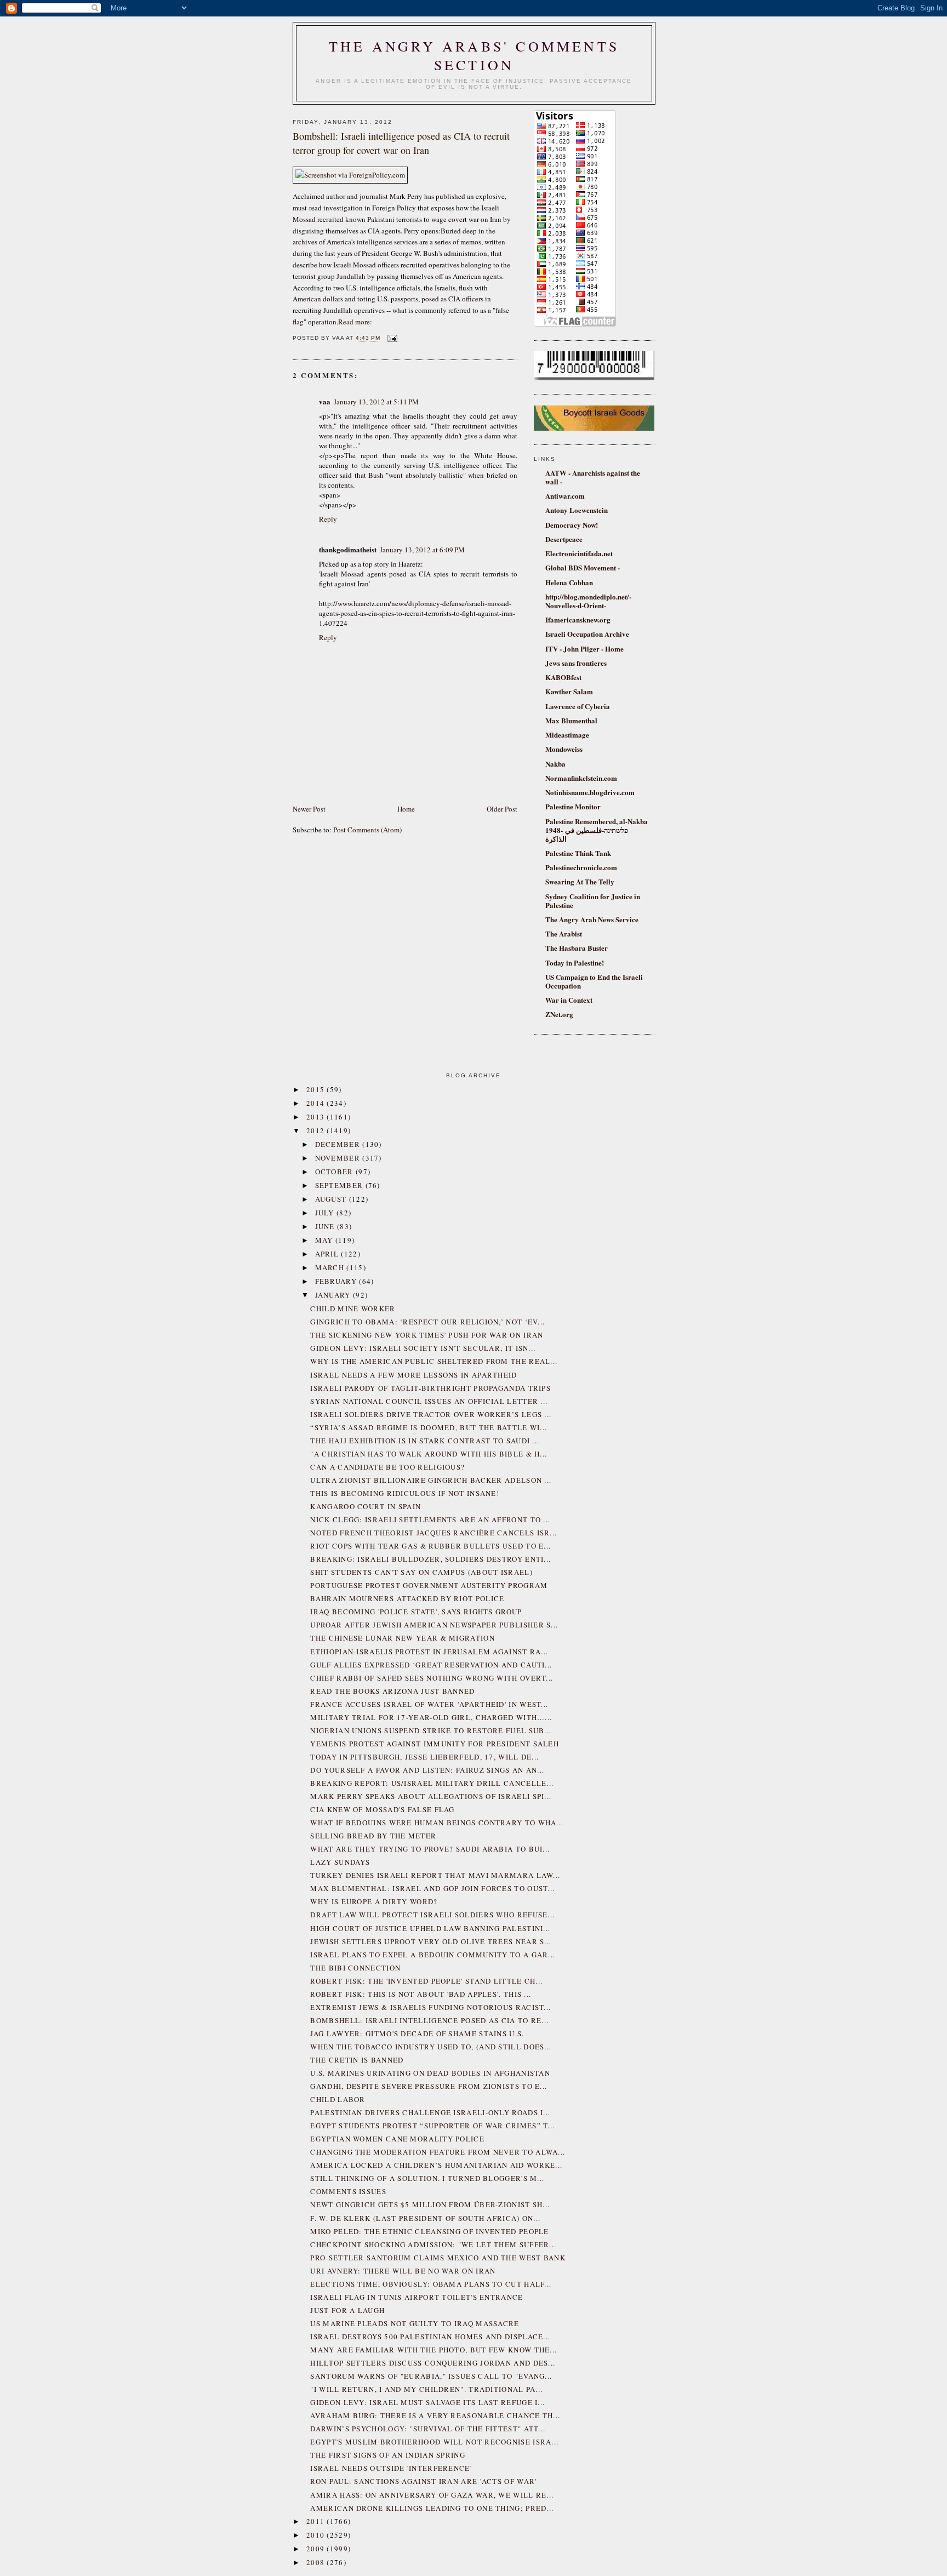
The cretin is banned (357, 2060)
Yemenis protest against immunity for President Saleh (435, 1744)
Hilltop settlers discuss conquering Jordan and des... (433, 2363)
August (332, 1199)
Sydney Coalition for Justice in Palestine (593, 901)
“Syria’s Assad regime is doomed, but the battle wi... (429, 1427)
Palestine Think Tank (578, 853)
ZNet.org (559, 1014)
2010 (317, 2535)
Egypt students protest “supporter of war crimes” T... (432, 2126)
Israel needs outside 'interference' (391, 2468)
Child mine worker (353, 1309)
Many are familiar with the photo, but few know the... (433, 2350)
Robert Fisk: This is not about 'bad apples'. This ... (421, 1994)
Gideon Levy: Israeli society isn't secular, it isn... (423, 1348)
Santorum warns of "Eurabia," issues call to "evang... (431, 2376)
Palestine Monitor (573, 806)
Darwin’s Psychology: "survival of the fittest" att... (428, 2429)
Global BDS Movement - (583, 567)
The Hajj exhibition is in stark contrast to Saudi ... (425, 1441)
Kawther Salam (569, 691)
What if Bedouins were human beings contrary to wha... (437, 1823)
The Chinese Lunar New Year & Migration (402, 1638)
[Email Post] (391, 338)
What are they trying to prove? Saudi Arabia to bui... (430, 1849)
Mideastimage (567, 735)
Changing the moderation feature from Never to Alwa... (438, 2152)
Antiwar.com (565, 496)
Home (406, 809)
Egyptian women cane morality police (397, 2139)
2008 (317, 2562)
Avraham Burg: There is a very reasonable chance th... (435, 2415)
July (326, 1213)
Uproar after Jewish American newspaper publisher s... (434, 1625)
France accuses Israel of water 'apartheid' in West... (429, 1704)
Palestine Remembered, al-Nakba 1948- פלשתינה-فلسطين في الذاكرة (597, 830)
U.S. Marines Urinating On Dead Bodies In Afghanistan (430, 2073)
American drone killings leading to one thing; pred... (432, 2508)
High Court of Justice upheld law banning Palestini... (430, 1928)
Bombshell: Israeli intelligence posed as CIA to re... (429, 2020)
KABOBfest (563, 677)
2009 (317, 2549)
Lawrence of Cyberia (578, 706)
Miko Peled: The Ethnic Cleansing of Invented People (429, 2231)
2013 (317, 1117)
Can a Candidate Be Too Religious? (387, 1467)
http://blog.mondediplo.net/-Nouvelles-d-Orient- (588, 601)
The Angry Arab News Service (592, 919)
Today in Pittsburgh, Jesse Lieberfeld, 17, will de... (424, 1757)
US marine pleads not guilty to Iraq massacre (415, 2323)
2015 (317, 1089)
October (335, 1172)
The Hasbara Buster (577, 948)
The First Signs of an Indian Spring (388, 2455)
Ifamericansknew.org (578, 619)
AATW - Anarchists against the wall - (593, 477)
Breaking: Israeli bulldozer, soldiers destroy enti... (430, 1559)
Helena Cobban (569, 582)
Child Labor (338, 2099)
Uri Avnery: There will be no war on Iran (403, 2271)
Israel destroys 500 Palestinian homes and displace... (430, 2337)
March (331, 1267)
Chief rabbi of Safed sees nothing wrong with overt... (432, 1678)
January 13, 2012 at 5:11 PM (376, 402)
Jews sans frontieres (576, 663)
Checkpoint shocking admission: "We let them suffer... (433, 2244)
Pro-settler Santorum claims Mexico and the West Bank (438, 2258)
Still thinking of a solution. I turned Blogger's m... (427, 2178)
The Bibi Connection (355, 1968)
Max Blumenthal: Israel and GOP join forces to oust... (432, 1888)
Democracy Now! (572, 525)
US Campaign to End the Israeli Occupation (594, 981)
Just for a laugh (347, 2310)
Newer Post (309, 809)
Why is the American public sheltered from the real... (434, 1361)
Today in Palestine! (575, 963)
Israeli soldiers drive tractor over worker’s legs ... (431, 1414)
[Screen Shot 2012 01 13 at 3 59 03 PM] (350, 175)
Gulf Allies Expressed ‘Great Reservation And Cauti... (431, 1665)
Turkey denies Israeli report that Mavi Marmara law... (435, 1875)
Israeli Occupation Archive (587, 634)
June (326, 1226)
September (340, 1185)
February (337, 1281)
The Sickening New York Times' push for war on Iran (427, 1335)
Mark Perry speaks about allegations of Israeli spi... (431, 1796)
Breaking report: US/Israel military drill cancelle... (432, 1783)
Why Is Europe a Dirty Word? (374, 1901)
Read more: (355, 322)
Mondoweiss (564, 749)
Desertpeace (564, 539)
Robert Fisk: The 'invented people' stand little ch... (426, 1981)
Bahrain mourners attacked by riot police (407, 1598)
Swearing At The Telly (580, 881)
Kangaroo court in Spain (366, 1506)
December (339, 1144)
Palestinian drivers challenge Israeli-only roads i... (430, 2112)
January (334, 1295)
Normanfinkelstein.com (581, 778)
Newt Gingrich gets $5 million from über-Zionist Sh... (430, 2204)
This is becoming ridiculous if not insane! (405, 1493)
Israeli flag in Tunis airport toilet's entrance (417, 2297)
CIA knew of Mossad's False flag (382, 1809)
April (328, 1254)
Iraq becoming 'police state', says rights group (416, 1612)
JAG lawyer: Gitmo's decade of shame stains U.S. (417, 2034)
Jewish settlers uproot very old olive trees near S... (431, 1941)
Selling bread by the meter (373, 1836)
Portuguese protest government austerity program (429, 1585)
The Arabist (564, 933)
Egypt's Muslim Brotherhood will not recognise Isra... (434, 2442)
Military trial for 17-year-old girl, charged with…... (431, 1717)
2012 (317, 1130)
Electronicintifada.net (579, 553)
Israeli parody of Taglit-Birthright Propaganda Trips (430, 1388)
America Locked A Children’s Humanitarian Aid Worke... (436, 2165)
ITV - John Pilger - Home (584, 649)
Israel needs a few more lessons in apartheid (413, 1375)
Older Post (502, 809)
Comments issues (348, 2191)
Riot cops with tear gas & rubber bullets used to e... (430, 1546)
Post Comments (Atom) (367, 830)
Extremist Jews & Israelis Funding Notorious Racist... (430, 2007)
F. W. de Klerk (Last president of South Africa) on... (425, 2218)
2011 (317, 2521)
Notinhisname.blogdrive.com (590, 792)
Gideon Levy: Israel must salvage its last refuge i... (427, 2402)
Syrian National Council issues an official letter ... (429, 1401)
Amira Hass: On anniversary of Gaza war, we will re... (432, 2495)
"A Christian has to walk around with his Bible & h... (429, 1454)
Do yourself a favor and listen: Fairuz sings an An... (427, 1770)
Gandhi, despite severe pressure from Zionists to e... (429, 2086)
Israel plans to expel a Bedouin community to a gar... (433, 1955)
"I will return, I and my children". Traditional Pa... (426, 2389)
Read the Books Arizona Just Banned (392, 1691)
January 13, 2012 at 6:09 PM (422, 550)
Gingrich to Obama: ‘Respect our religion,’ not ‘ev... (427, 1322)
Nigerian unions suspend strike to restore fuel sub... (431, 1730)
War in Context (569, 1000)
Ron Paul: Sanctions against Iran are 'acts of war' (423, 2481)
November (339, 1158)
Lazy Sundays (340, 1862)
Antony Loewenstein (577, 510)
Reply (328, 519)
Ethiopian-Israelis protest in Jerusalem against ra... (429, 1652)
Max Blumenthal (571, 720)
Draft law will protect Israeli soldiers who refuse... (432, 1915)
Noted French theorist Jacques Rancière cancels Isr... (433, 1533)
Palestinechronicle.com (581, 867)
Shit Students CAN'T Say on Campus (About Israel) (421, 1572)
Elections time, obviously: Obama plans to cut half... (431, 2284)
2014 (317, 1103)
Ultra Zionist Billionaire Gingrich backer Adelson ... (431, 1480)
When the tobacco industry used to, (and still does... (431, 2047)
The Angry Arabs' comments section (474, 55)
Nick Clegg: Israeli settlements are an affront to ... (430, 1520)
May (325, 1240)
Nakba (555, 764)
